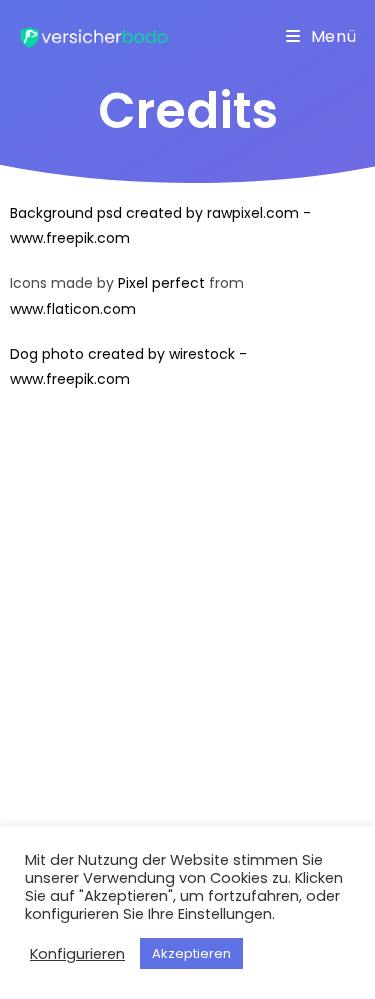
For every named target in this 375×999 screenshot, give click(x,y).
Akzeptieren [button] (191, 953)
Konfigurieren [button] (77, 954)
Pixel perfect (161, 283)
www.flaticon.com (73, 309)
